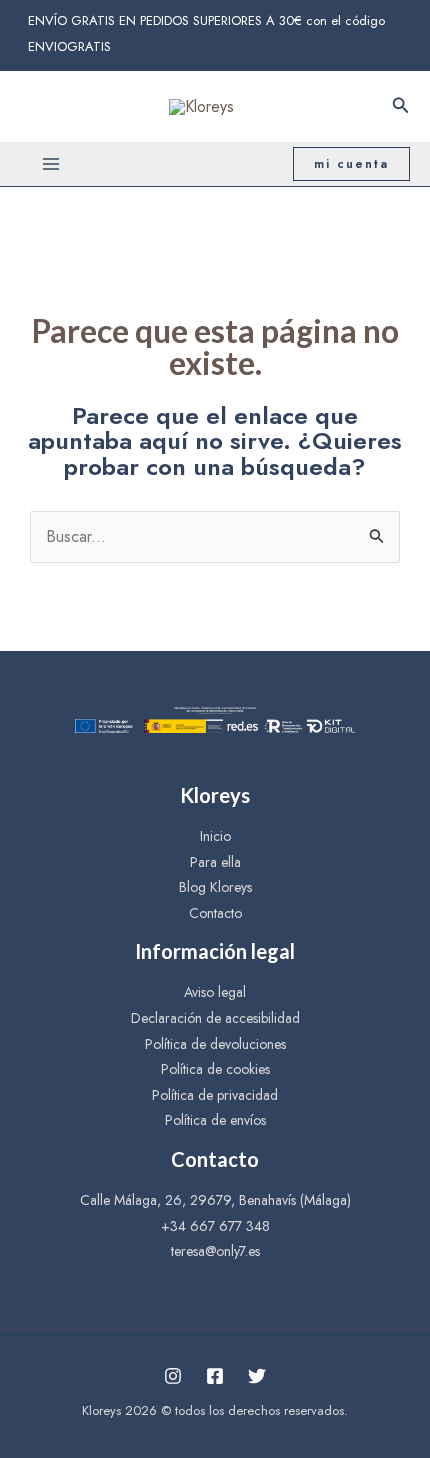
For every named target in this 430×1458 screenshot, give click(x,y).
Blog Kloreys (215, 887)
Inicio (215, 836)
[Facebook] (215, 1376)
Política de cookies (215, 1069)
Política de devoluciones (215, 1044)
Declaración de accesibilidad (215, 1018)
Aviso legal (215, 992)
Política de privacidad (215, 1095)
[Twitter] (257, 1376)
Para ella (215, 862)
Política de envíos (215, 1120)
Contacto (215, 913)
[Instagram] (173, 1376)
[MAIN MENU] (51, 164)
